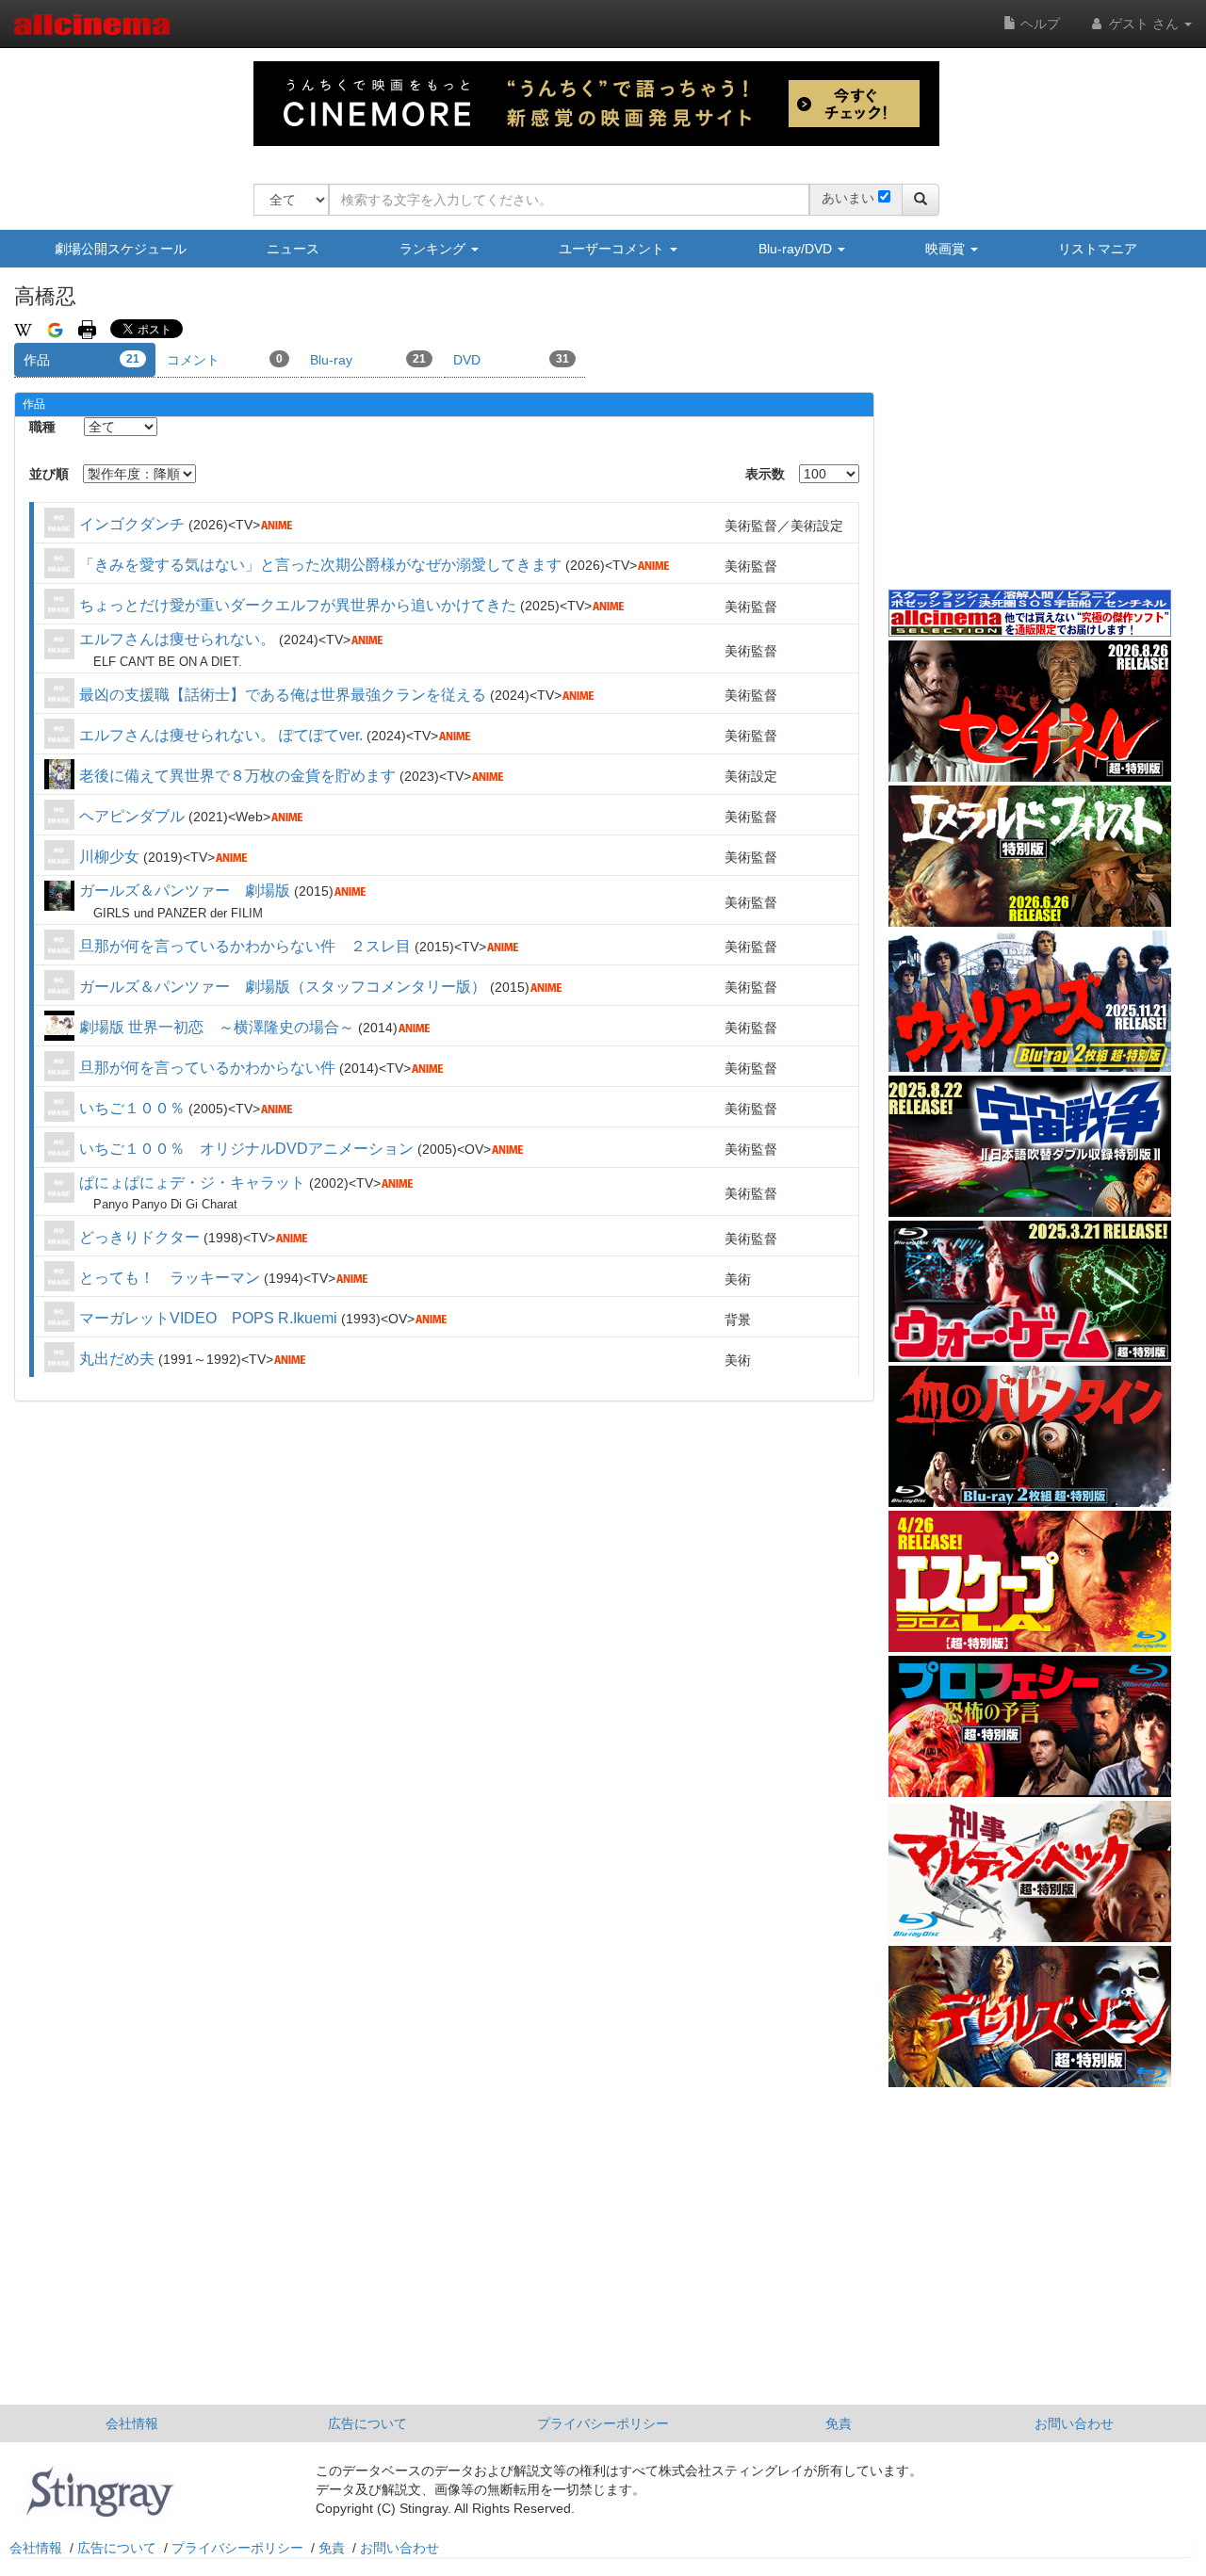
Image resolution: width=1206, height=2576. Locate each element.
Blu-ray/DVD (797, 249)
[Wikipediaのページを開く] (23, 329)
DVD (511, 360)
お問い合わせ (1074, 2423)
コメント (225, 360)
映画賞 (947, 249)
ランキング (434, 249)
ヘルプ (1038, 24)
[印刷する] (87, 329)
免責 (839, 2423)
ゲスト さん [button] (1144, 24)
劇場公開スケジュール (121, 249)
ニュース (293, 249)
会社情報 (132, 2423)
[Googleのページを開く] (55, 329)
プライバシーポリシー (603, 2423)
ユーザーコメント (613, 249)
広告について (367, 2423)
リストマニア (1098, 249)
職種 (42, 427)
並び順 (49, 474)
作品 (81, 360)
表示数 (765, 474)
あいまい (848, 198)
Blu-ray (368, 360)
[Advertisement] (1030, 442)
